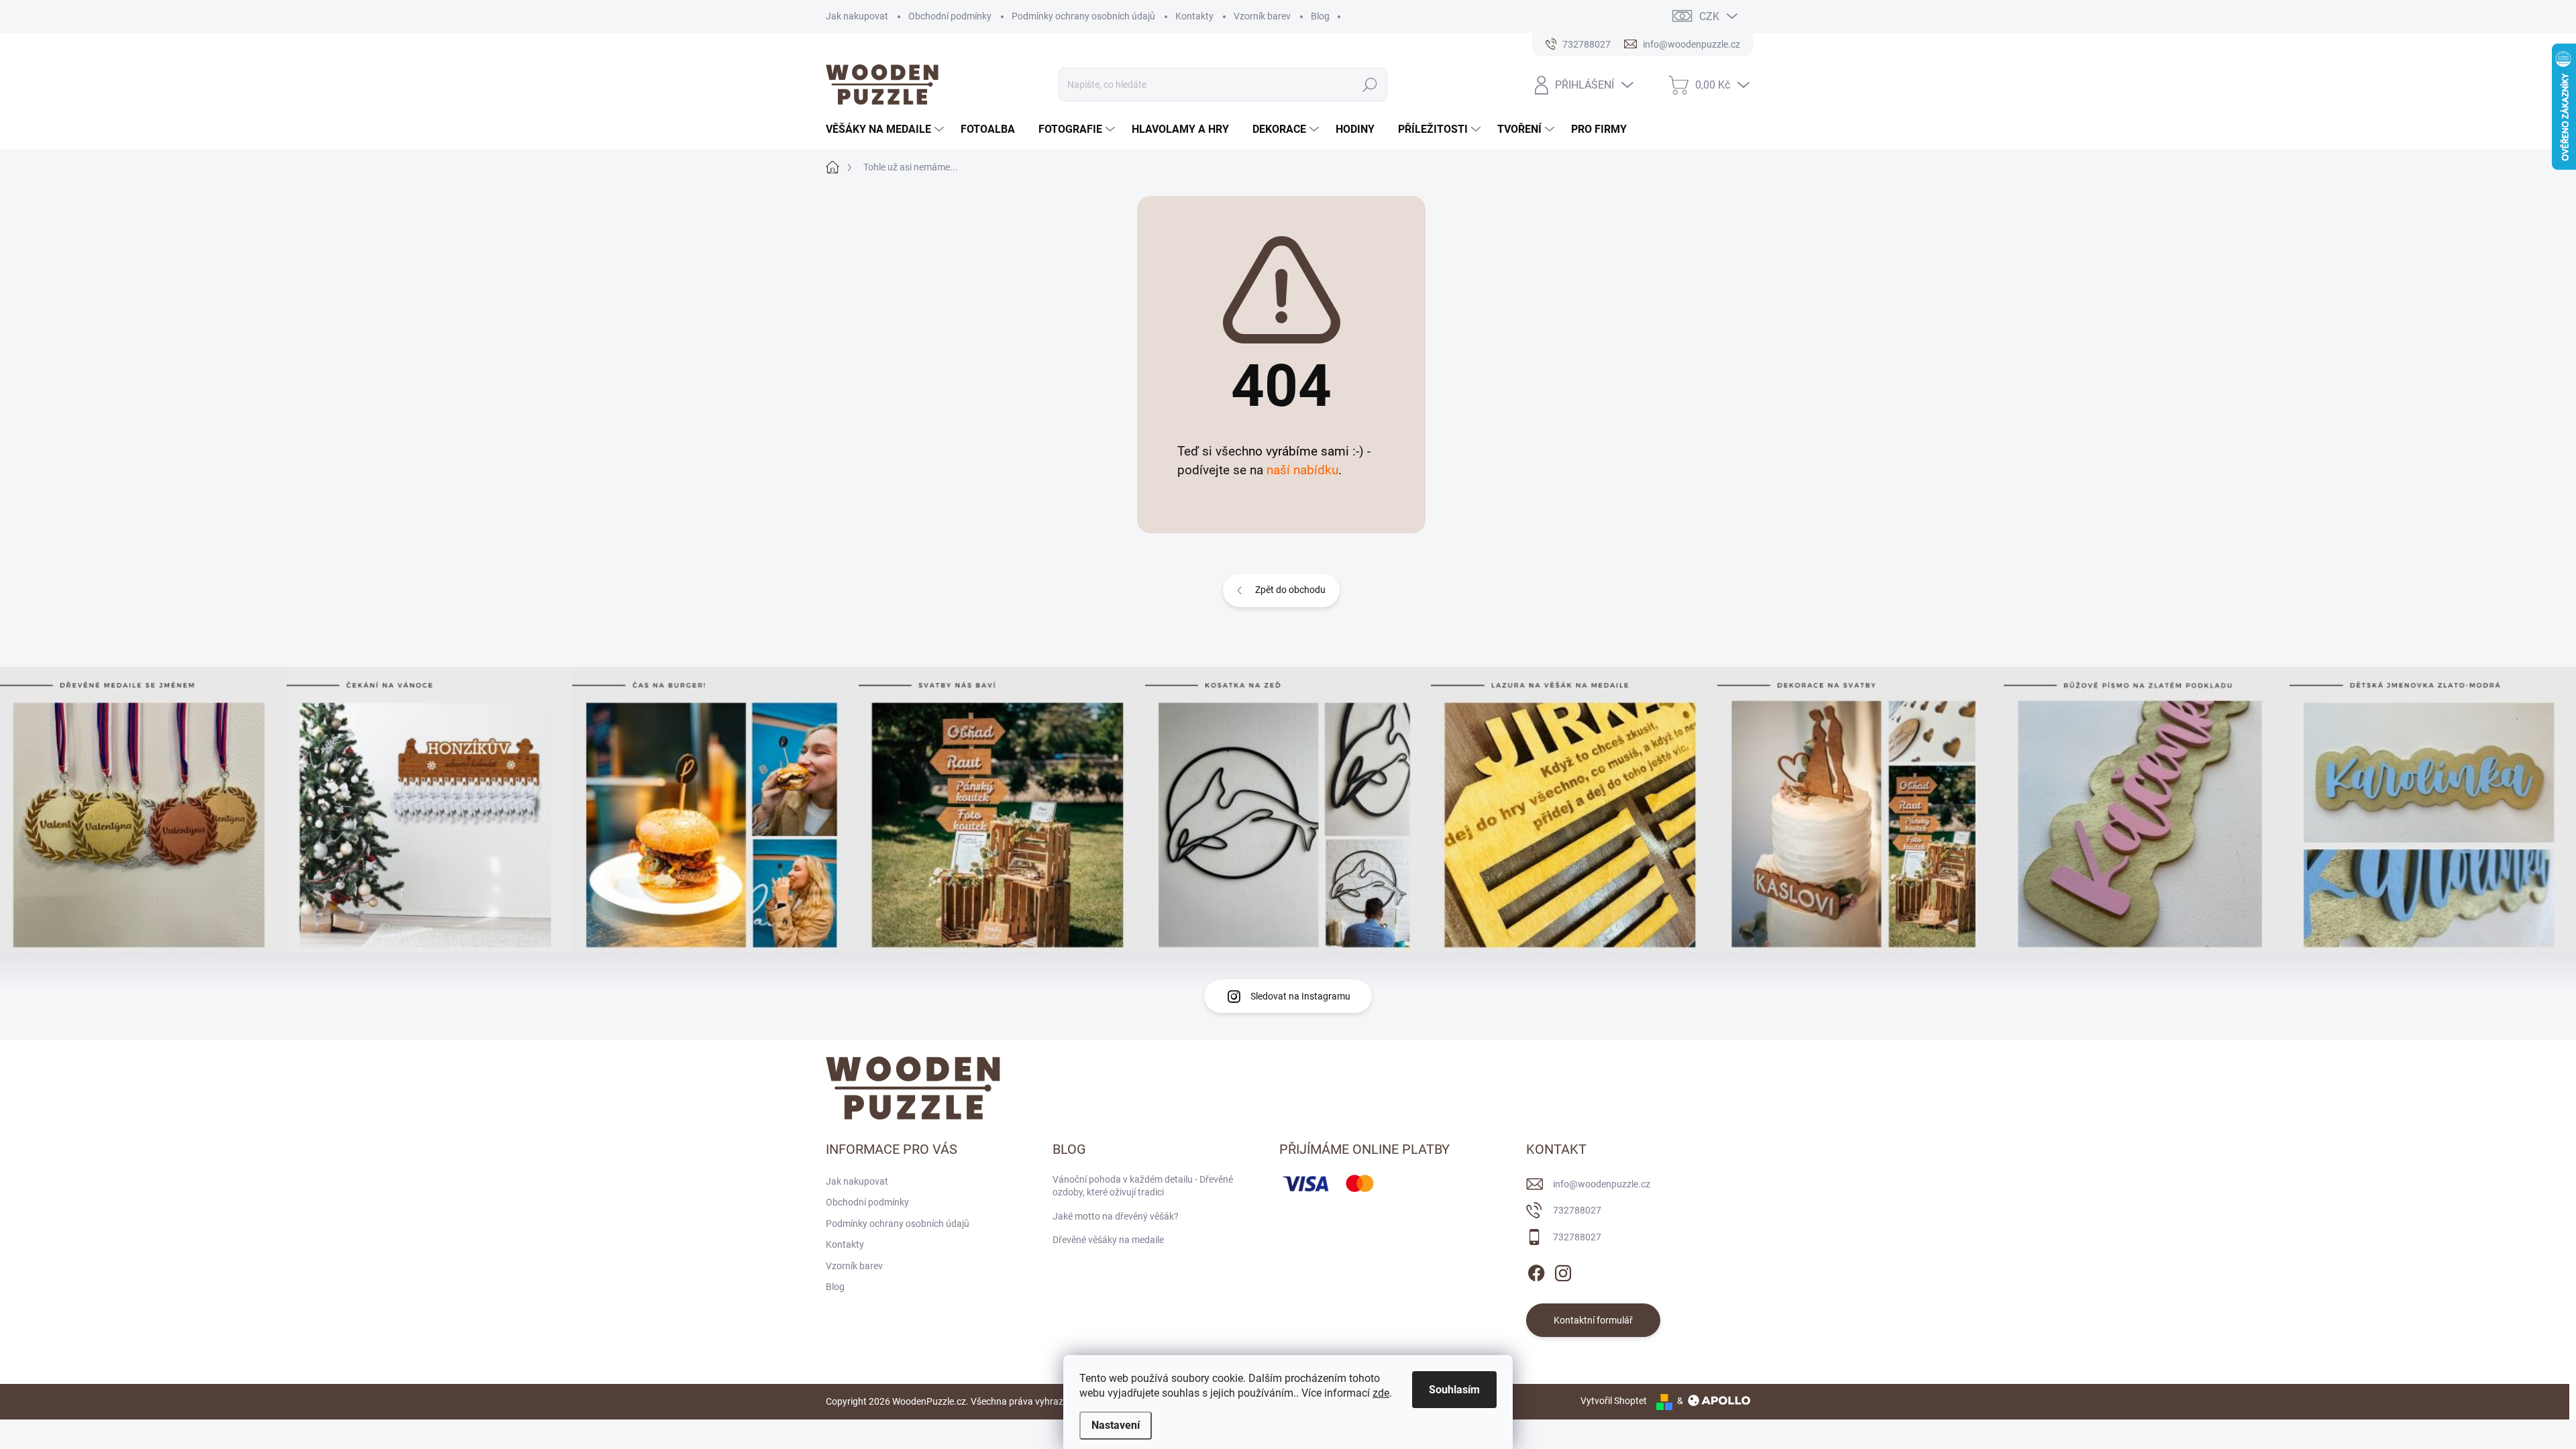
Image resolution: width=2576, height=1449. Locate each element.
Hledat (1370, 85)
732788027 (1577, 1210)
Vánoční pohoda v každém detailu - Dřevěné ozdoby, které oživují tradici (1143, 1186)
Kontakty (1194, 16)
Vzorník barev (1262, 16)
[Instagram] (1563, 1271)
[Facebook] (1536, 1271)
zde (1381, 1393)
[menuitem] (887, 129)
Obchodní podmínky (950, 16)
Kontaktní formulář (1593, 1320)
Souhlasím (1454, 1390)
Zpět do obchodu (1290, 590)
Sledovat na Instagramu (1300, 996)
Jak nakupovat (857, 16)
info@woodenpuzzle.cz (1602, 1184)
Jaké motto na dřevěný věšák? (1116, 1216)
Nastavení (1116, 1425)
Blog (1320, 16)
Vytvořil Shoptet (1614, 1401)
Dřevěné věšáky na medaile (1108, 1240)
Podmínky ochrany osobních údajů (1083, 16)
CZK (1709, 16)
